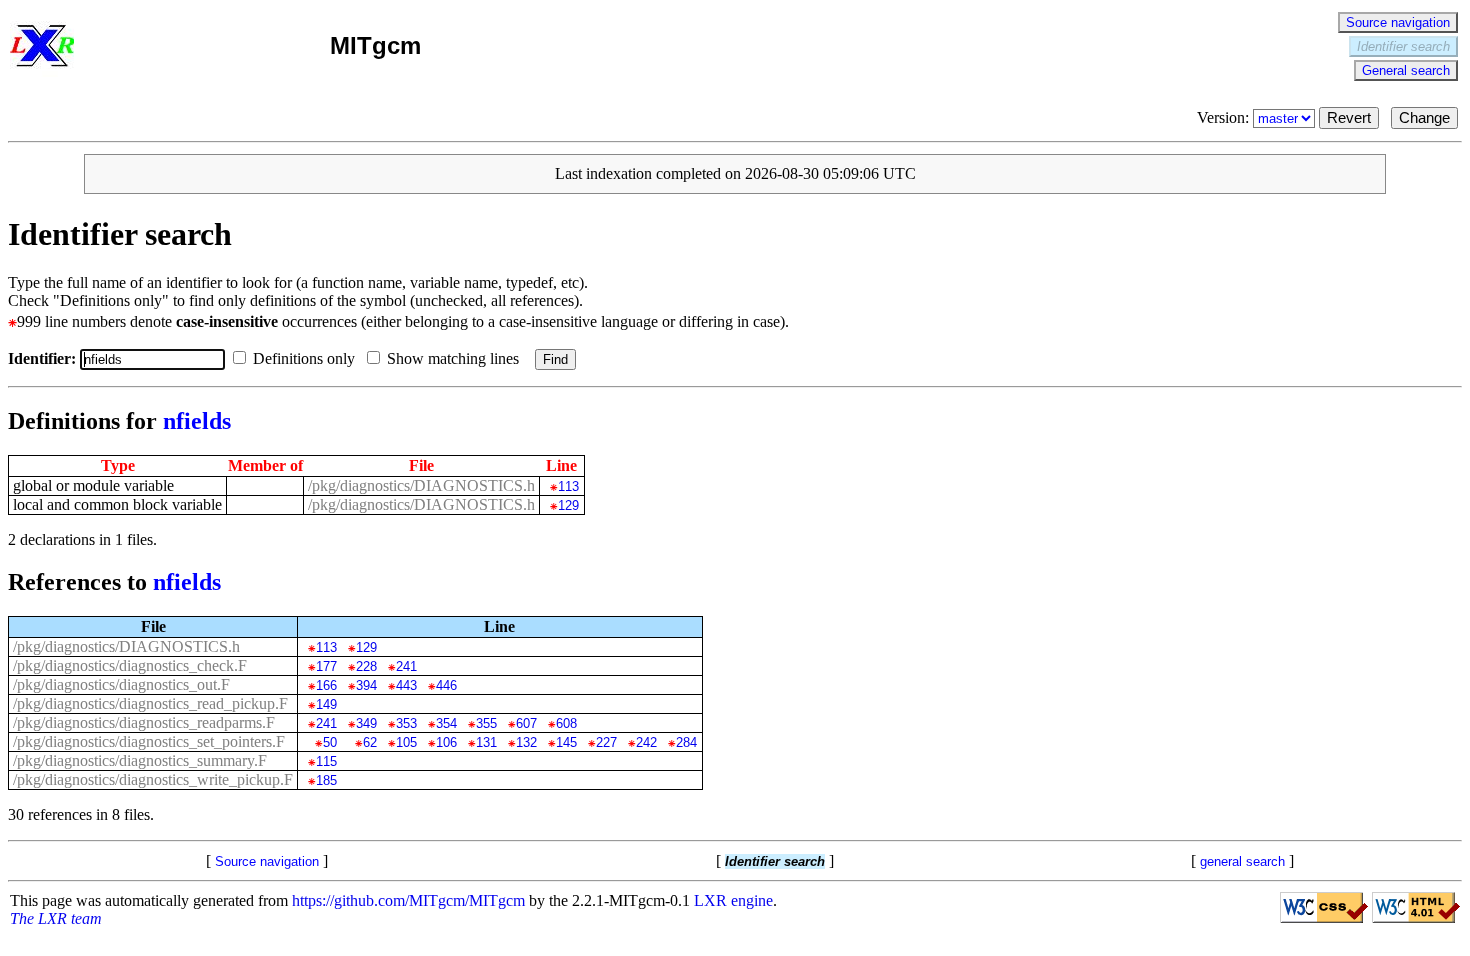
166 (326, 685)
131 (486, 742)
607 (526, 723)
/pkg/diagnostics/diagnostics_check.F (130, 665)
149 (326, 704)
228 (366, 666)
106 (446, 742)
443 (406, 685)
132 (526, 742)
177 (326, 666)
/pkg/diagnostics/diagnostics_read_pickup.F (150, 703)
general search (1242, 861)
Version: (1225, 117)
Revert (1349, 118)
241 (406, 666)
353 (406, 723)
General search (1406, 70)
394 (366, 685)
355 (486, 723)
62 (369, 742)
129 (568, 505)
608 (566, 723)
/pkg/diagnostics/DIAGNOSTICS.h (421, 485)
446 (446, 685)
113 (568, 486)
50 (329, 742)
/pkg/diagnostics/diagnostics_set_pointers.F (149, 741)
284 (686, 742)
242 (646, 742)
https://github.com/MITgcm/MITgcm (408, 900)
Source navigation (1398, 22)
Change (1424, 118)
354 (446, 723)
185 (326, 780)
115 (326, 761)
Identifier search (1403, 46)
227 (606, 742)
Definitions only (306, 358)
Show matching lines (455, 358)
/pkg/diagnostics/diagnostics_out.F (121, 684)
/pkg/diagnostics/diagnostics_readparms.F (144, 722)
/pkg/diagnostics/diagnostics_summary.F (140, 760)
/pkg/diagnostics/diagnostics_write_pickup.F (153, 779)
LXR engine (733, 900)
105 (406, 742)
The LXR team (56, 918)
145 (566, 742)
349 (366, 723)
